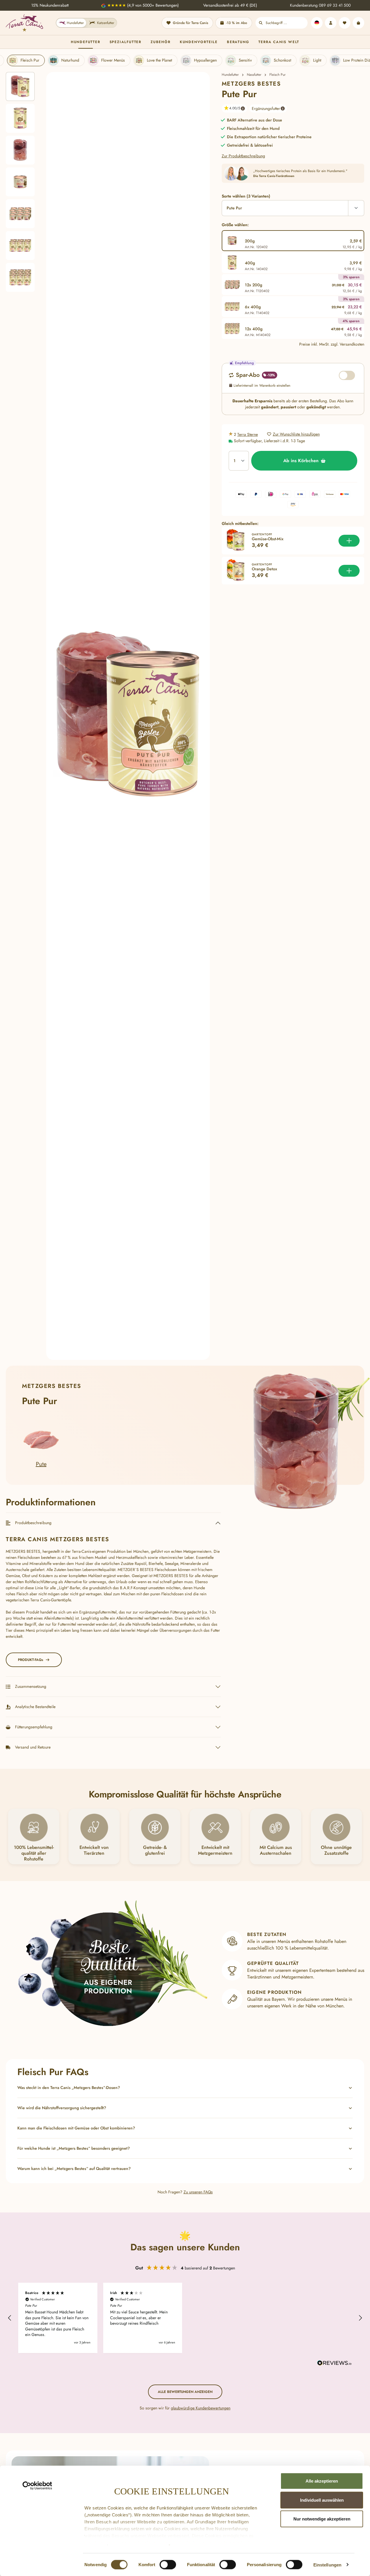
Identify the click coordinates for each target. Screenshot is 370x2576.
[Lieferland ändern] (317, 23)
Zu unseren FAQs (198, 2192)
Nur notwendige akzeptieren (322, 2519)
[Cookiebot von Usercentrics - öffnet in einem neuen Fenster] (37, 2486)
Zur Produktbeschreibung (243, 156)
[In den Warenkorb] (349, 541)
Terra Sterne (248, 434)
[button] (232, 108)
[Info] (243, 108)
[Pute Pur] (128, 716)
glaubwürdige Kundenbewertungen (201, 2408)
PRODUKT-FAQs (30, 1660)
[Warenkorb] (358, 23)
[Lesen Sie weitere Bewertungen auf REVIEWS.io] (334, 2364)
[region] (108, 716)
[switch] (168, 2564)
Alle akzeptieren (322, 2481)
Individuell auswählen (322, 2500)
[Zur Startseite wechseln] (24, 23)
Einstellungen (327, 2565)
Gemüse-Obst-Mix (268, 539)
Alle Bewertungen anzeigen (185, 2392)
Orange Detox (264, 569)
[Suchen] (261, 23)
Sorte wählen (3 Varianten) (246, 196)
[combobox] (287, 23)
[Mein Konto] (331, 23)
